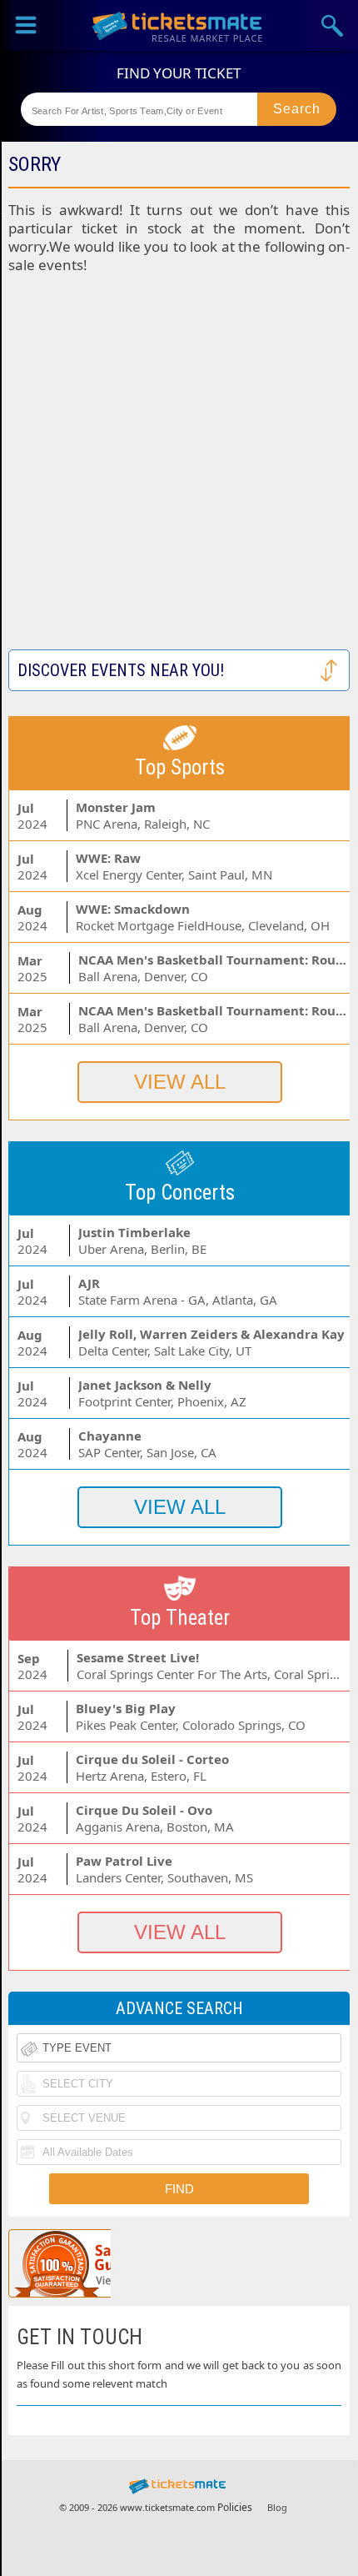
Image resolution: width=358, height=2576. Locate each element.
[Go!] (297, 109)
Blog (277, 2507)
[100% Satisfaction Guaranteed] (94, 2263)
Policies (235, 2507)
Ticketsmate (179, 25)
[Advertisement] (179, 470)
